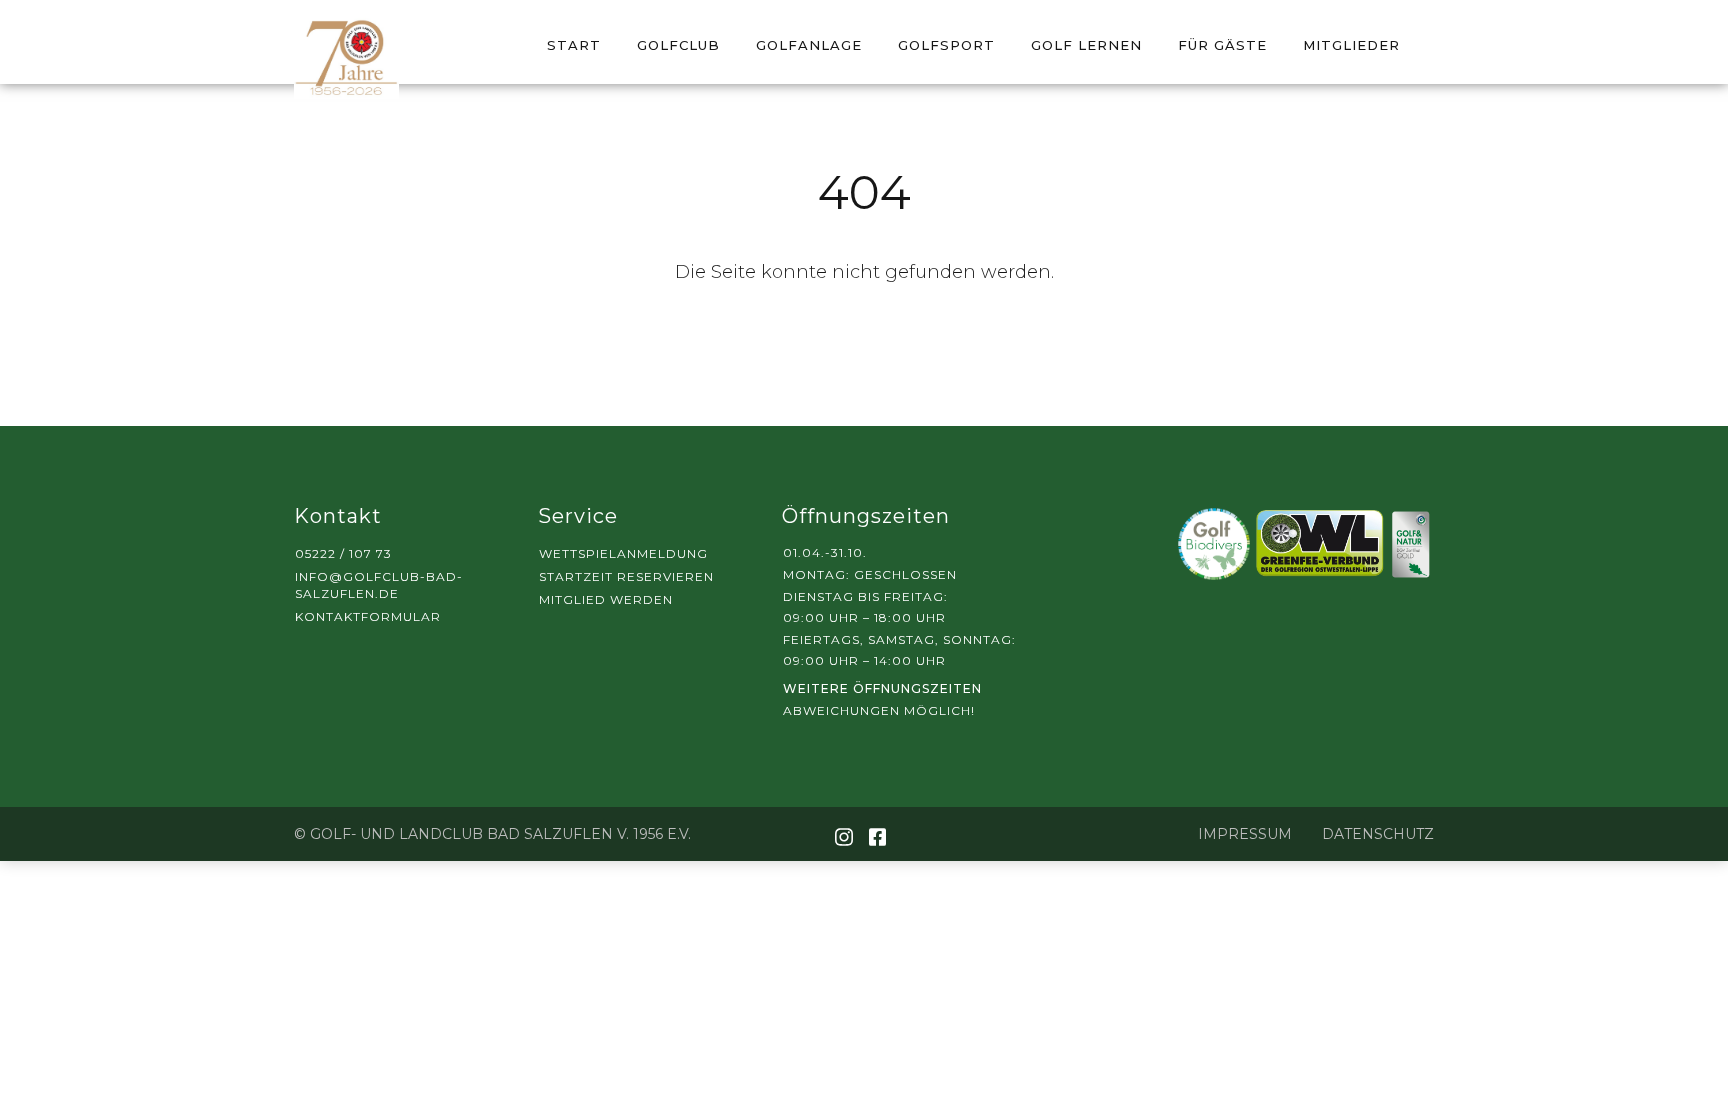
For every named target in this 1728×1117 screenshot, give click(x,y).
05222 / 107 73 (343, 553)
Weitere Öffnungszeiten (882, 688)
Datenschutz (1378, 834)
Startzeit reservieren (626, 576)
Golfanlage (809, 45)
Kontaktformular (368, 616)
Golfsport (946, 45)
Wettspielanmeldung (623, 553)
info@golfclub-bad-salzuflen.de (379, 585)
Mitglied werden (606, 599)
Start (574, 45)
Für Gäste (1222, 45)
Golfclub (678, 45)
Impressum (1245, 834)
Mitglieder (1351, 45)
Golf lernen (1086, 45)
